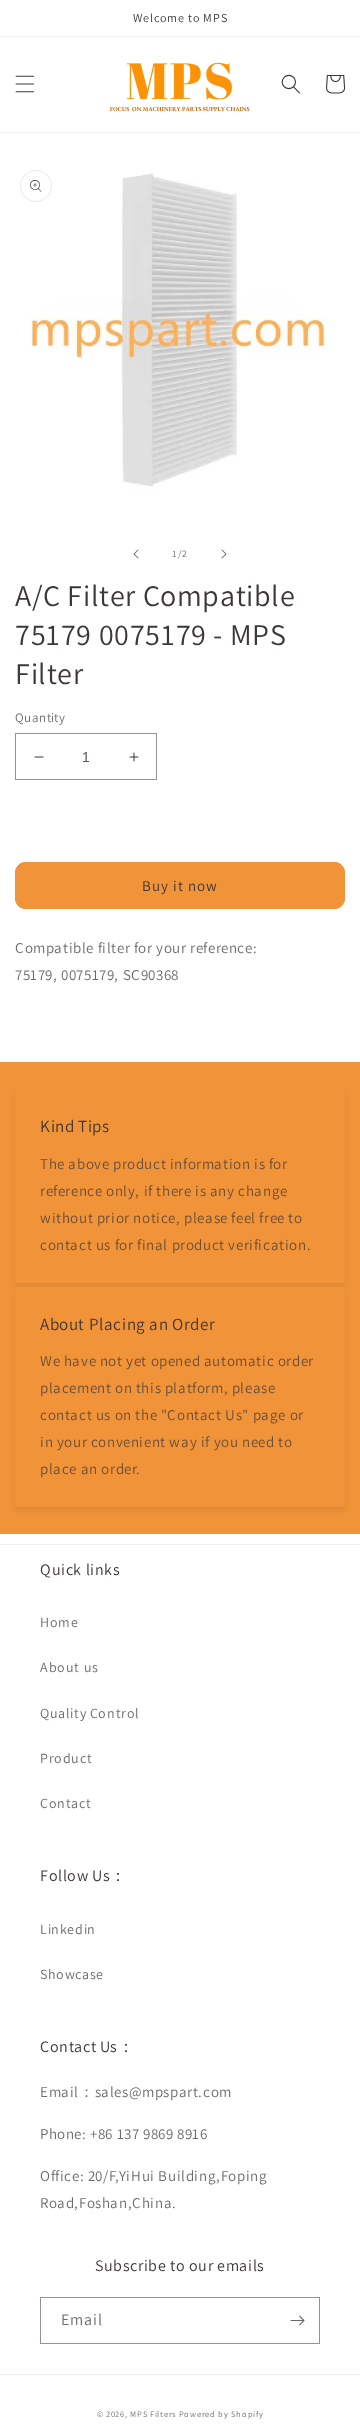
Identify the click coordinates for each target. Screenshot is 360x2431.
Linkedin (68, 1929)
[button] (25, 84)
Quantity (40, 717)
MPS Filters (153, 2413)
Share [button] (56, 1025)
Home (59, 1622)
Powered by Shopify (221, 2413)
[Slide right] (224, 554)
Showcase (72, 1974)
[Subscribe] (297, 2320)
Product (66, 1758)
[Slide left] (136, 554)
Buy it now (180, 885)
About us (69, 1667)
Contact (65, 1803)
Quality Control (90, 1713)
